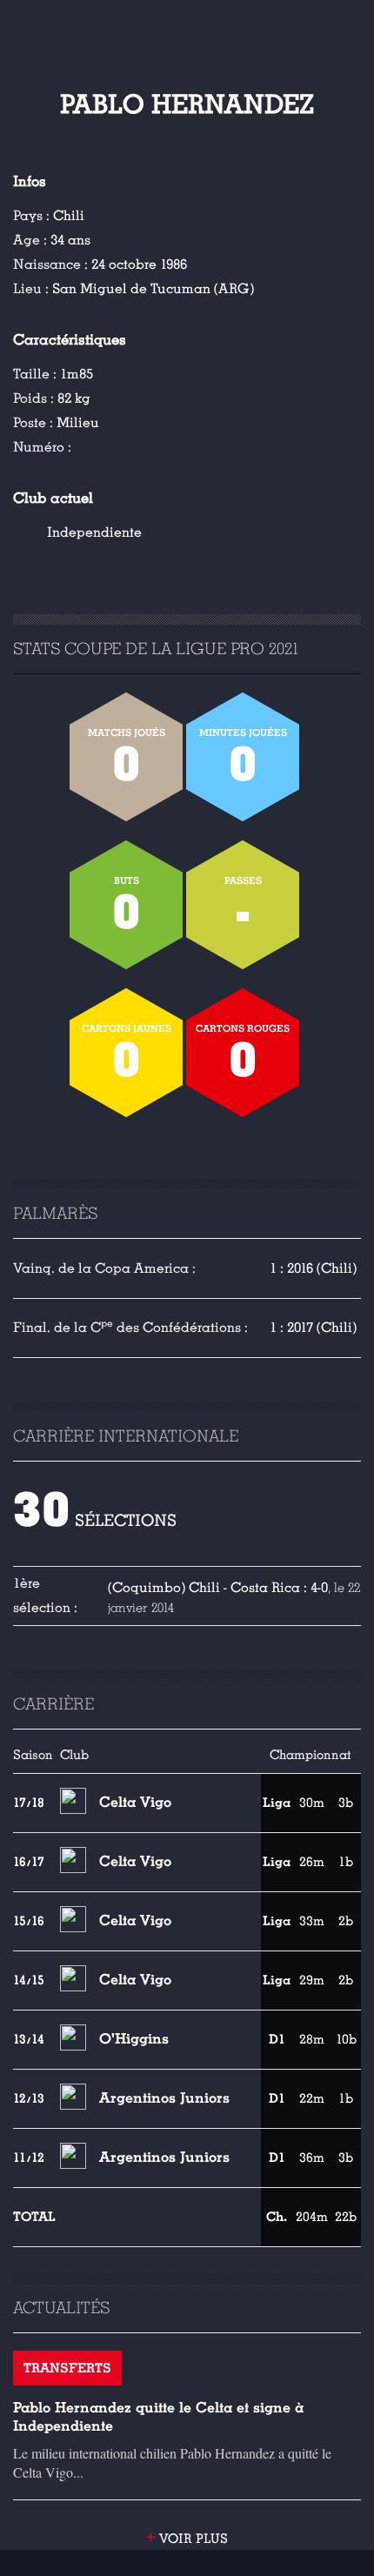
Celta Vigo (135, 1802)
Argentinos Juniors (164, 2098)
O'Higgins (134, 2039)
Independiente (94, 532)
